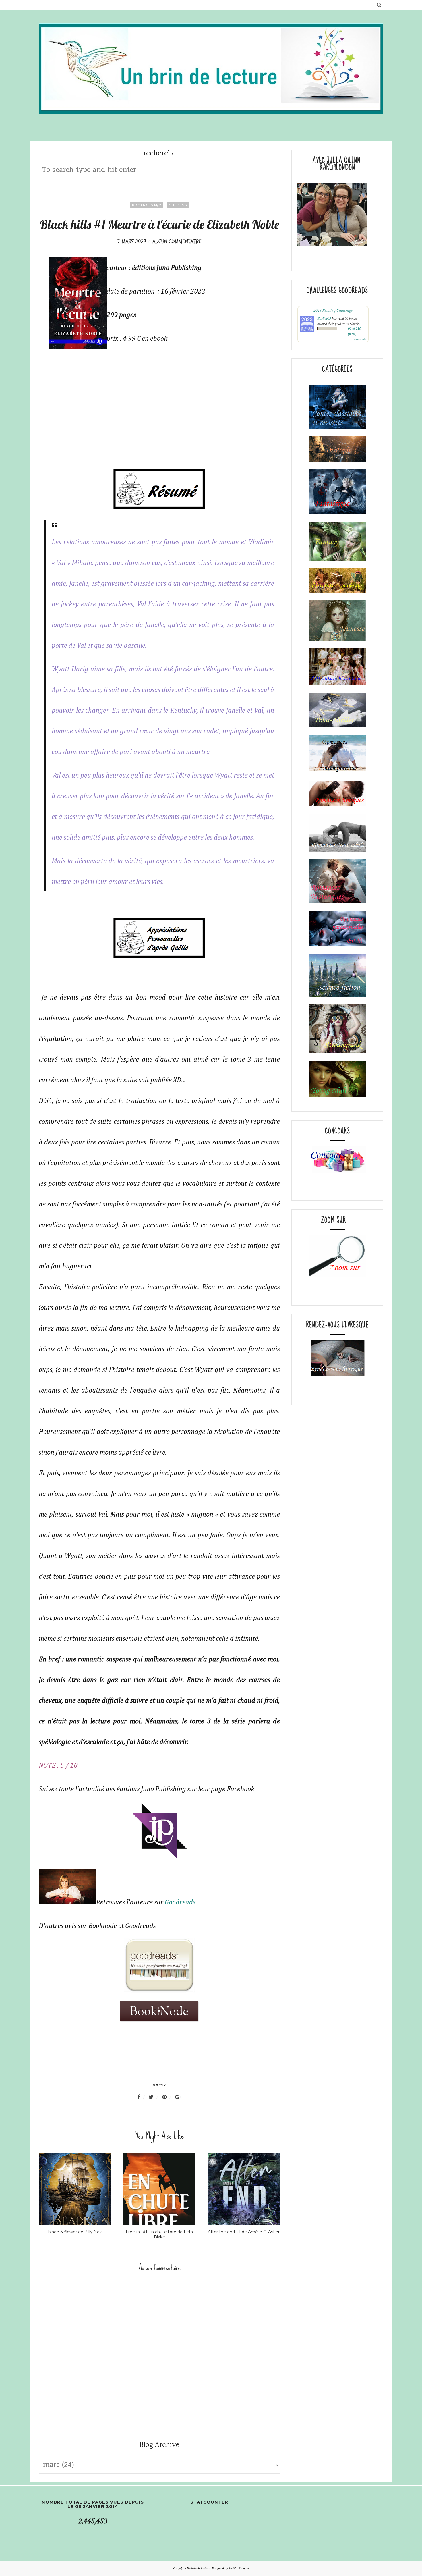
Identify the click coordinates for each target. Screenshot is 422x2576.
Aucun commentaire (177, 241)
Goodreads (180, 1902)
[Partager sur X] (155, 2097)
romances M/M (147, 205)
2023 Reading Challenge (333, 310)
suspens (178, 205)
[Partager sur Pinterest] (168, 2097)
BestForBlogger (239, 2568)
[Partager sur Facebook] (142, 2097)
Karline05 (324, 318)
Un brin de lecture (199, 2568)
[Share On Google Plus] (178, 2097)
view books (360, 339)
